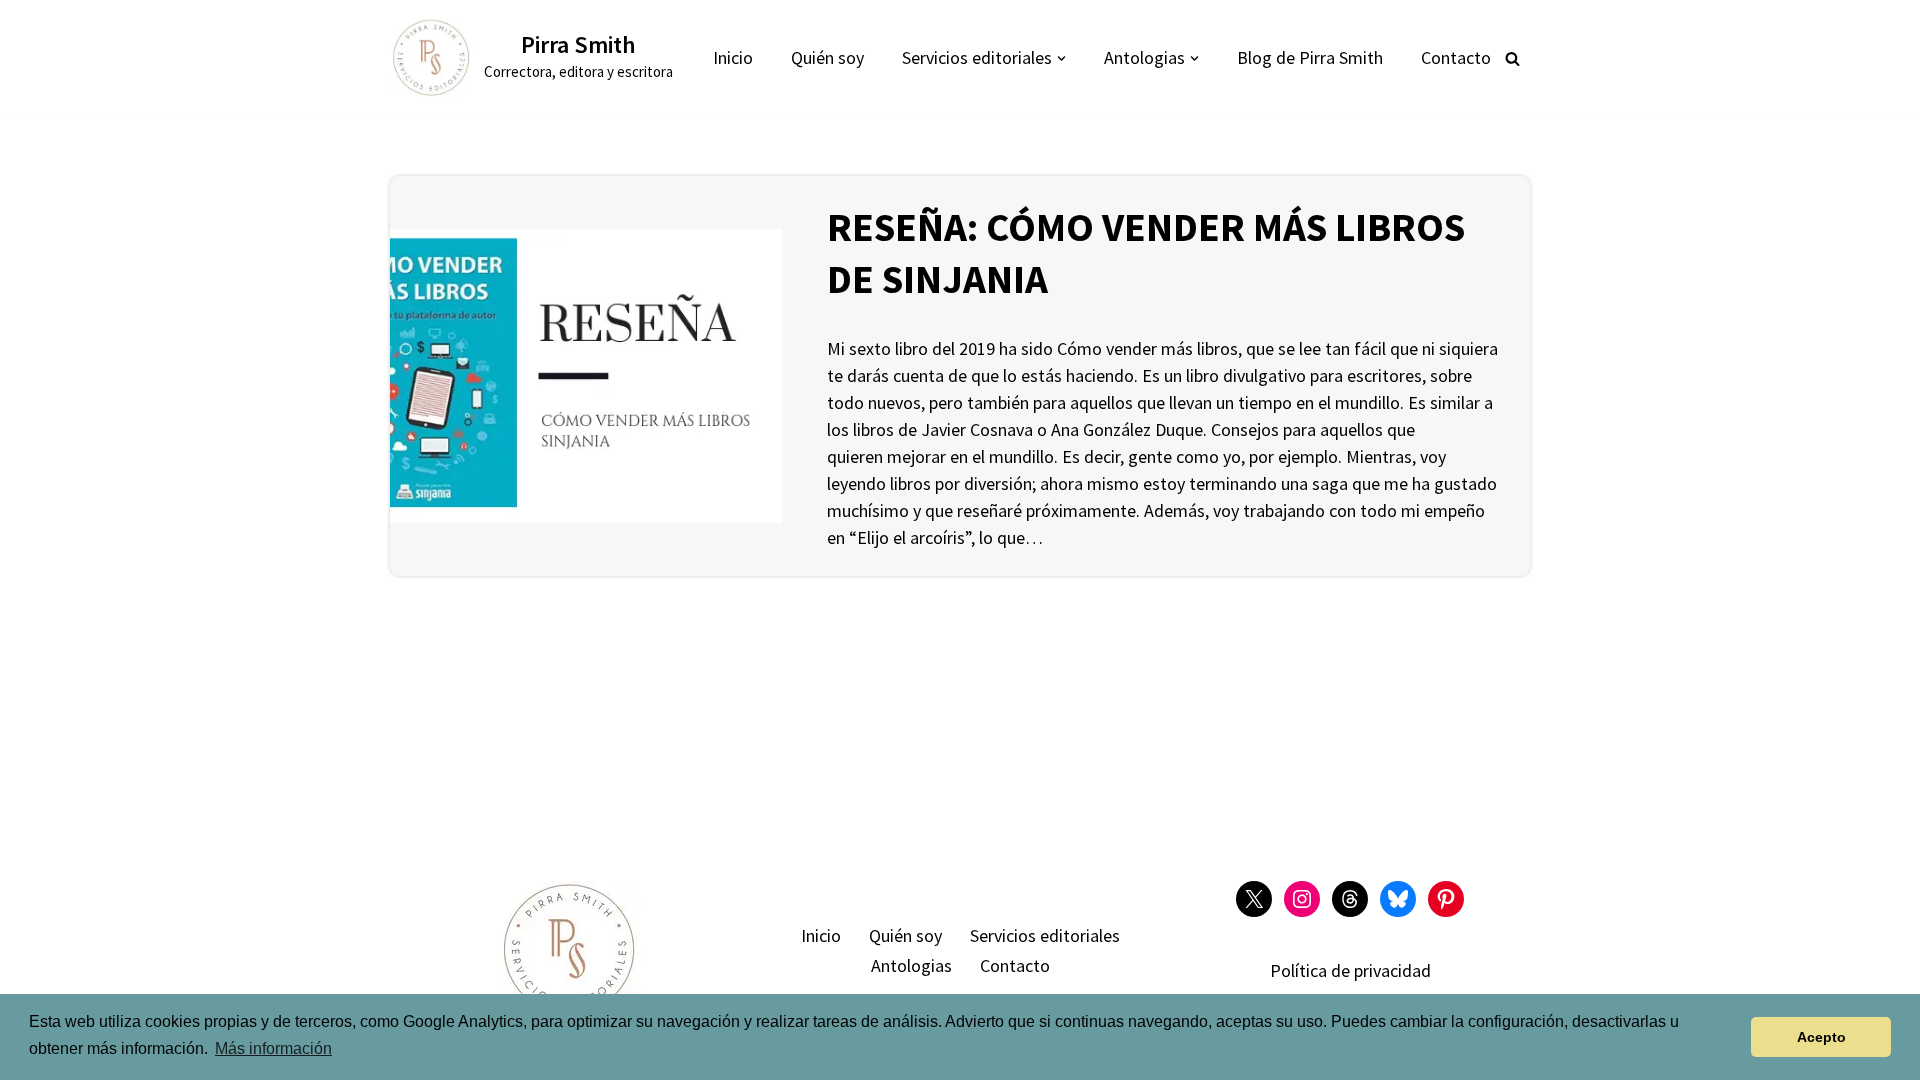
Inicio (733, 57)
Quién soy (827, 57)
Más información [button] (273, 1048)
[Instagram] (1302, 899)
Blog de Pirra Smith (1310, 57)
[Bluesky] (1398, 899)
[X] (1254, 899)
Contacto (1456, 57)
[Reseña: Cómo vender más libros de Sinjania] (586, 376)
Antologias (911, 965)
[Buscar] (1512, 58)
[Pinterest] (1446, 899)
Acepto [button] (1821, 1037)
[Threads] (1350, 899)
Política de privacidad (1350, 970)
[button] (1061, 58)
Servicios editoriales (1045, 935)
